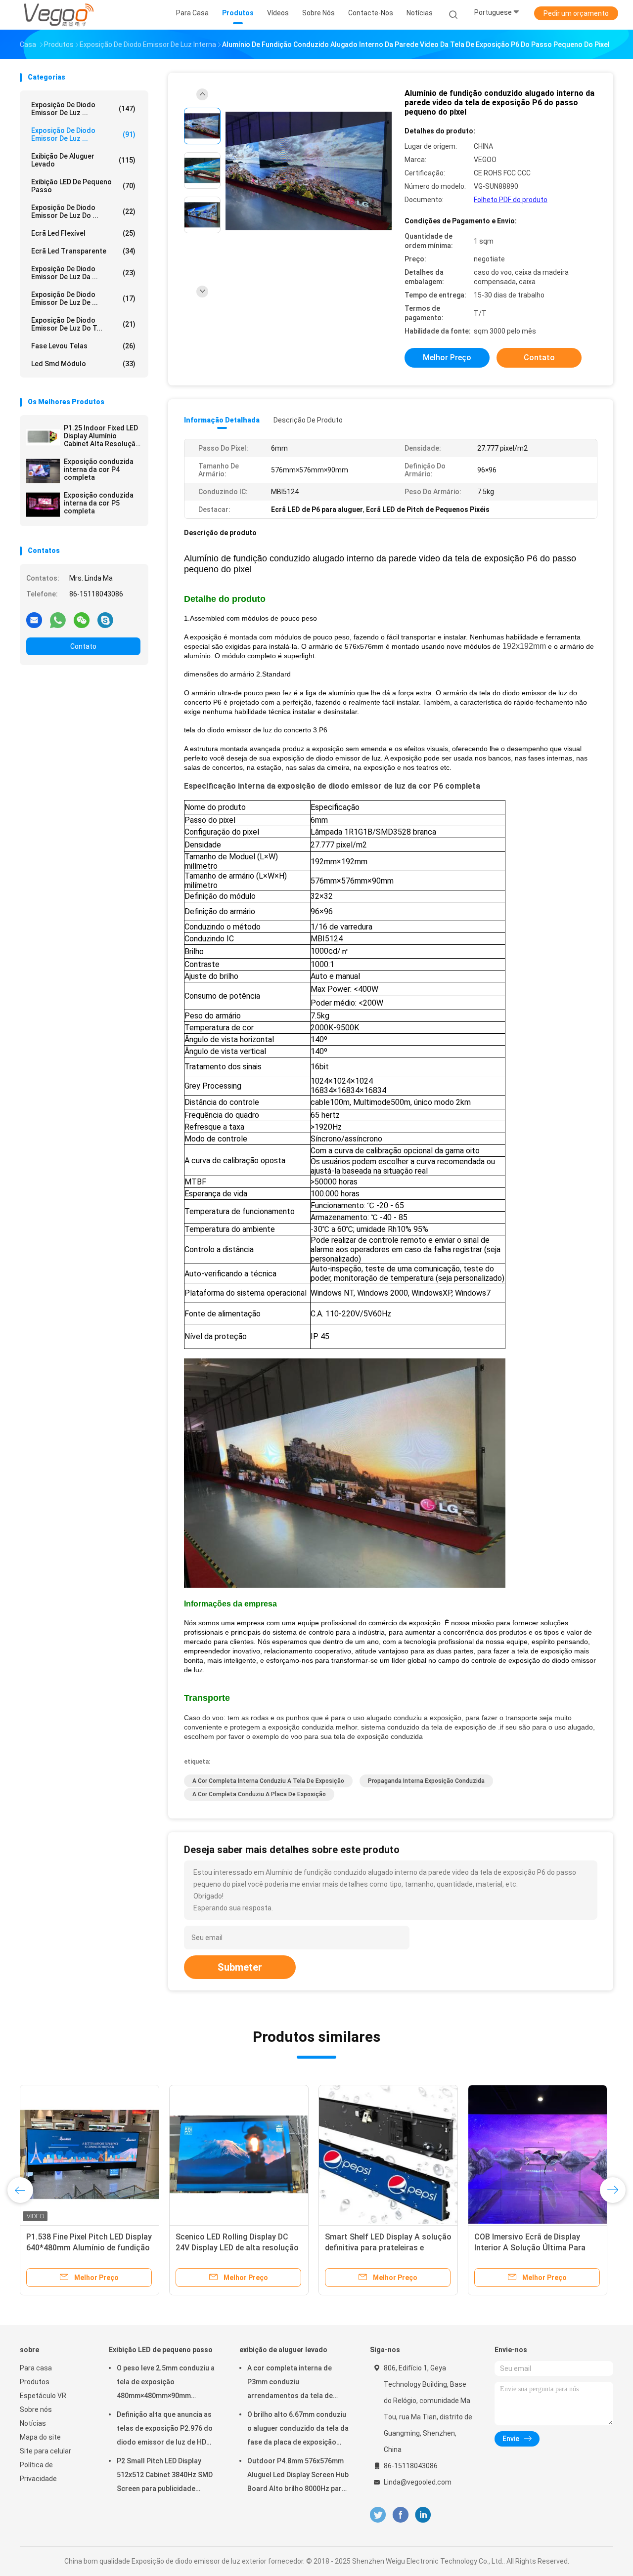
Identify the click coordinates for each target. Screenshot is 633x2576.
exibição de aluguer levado (83, 160)
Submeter (240, 1967)
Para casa (36, 2368)
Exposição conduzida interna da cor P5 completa (99, 503)
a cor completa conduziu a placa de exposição (259, 1794)
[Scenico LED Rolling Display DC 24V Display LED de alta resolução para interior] (239, 2154)
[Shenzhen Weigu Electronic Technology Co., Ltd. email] (34, 620)
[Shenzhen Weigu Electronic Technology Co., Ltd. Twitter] (378, 2515)
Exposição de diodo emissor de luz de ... (83, 298)
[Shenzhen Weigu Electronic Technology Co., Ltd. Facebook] (400, 2515)
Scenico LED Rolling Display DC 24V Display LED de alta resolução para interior (237, 2248)
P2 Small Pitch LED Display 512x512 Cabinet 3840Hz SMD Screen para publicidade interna (165, 2476)
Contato (83, 646)
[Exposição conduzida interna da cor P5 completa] (43, 505)
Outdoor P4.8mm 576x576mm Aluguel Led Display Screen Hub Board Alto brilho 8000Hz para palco (298, 2476)
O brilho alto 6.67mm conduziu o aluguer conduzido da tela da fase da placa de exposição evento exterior (298, 2430)
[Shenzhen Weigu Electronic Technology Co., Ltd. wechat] (82, 620)
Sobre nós (36, 2409)
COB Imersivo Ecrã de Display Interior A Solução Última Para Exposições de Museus (530, 2248)
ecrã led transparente (83, 251)
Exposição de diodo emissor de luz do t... (83, 324)
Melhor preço (447, 358)
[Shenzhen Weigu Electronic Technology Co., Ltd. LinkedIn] (423, 2515)
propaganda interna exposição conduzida (426, 1781)
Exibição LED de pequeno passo (83, 186)
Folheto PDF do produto (511, 200)
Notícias (33, 2423)
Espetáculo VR (43, 2396)
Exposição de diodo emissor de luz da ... (83, 273)
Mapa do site (40, 2437)
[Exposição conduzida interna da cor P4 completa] (43, 471)
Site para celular (45, 2451)
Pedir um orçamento (576, 13)
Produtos (35, 2382)
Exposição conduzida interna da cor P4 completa (99, 469)
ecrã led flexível (83, 233)
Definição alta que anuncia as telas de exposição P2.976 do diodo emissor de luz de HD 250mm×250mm (165, 2430)
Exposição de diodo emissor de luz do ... (83, 211)
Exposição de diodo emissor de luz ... (83, 109)
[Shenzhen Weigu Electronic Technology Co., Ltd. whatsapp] (58, 620)
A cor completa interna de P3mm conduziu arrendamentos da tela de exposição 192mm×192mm (290, 2383)
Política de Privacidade (38, 2472)
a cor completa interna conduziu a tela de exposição (268, 1781)
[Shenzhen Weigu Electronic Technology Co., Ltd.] (58, 15)
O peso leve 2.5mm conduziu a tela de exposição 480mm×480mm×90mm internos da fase (166, 2383)
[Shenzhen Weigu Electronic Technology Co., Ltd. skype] (105, 620)
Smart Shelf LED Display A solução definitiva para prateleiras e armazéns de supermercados (388, 2248)
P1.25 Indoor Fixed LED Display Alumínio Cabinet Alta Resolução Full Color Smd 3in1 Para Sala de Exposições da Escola (102, 436)
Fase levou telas (83, 346)
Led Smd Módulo (83, 364)
